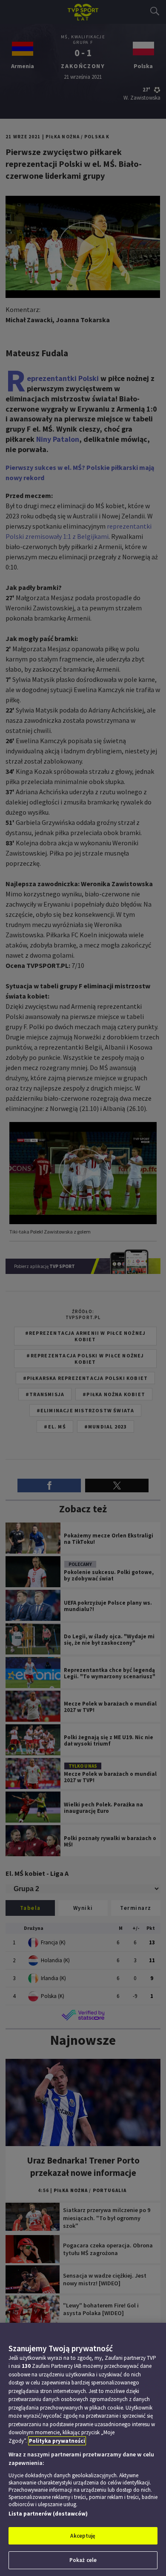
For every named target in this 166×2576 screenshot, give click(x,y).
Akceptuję (83, 2536)
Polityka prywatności (57, 2441)
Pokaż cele (83, 2560)
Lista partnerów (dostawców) (48, 2514)
